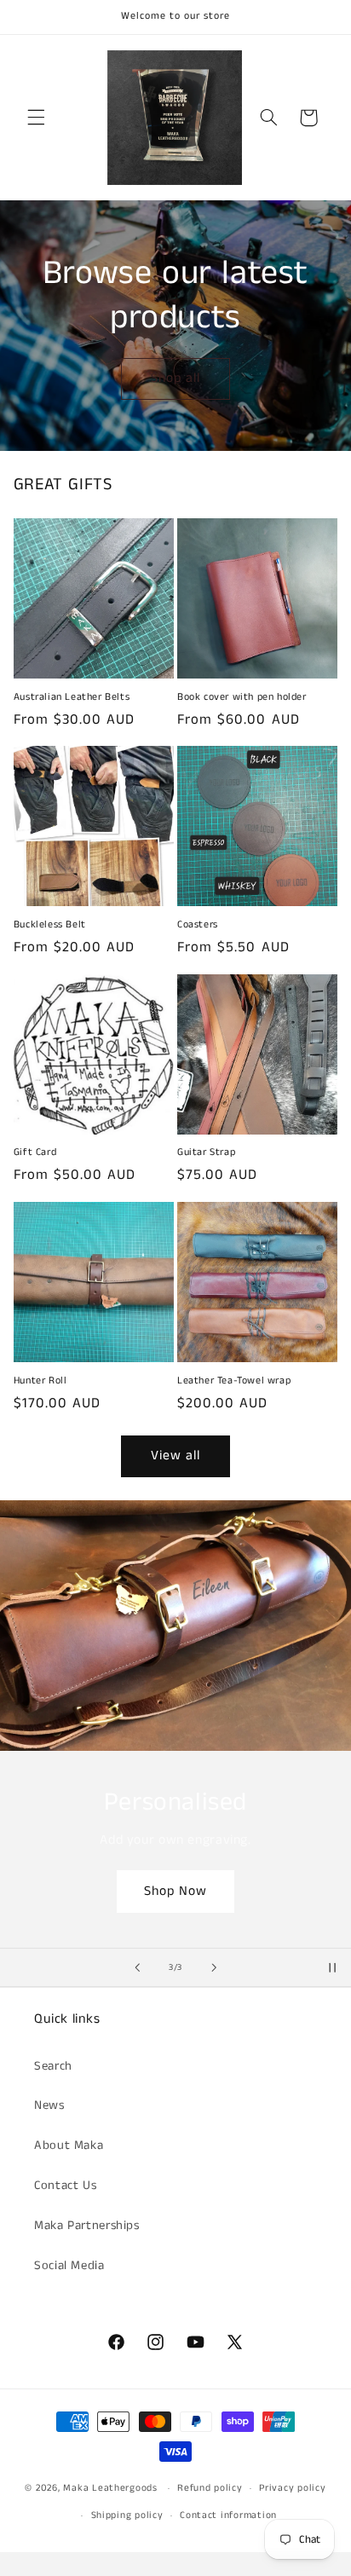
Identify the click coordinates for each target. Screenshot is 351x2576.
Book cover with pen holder (242, 697)
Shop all (175, 378)
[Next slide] (214, 1967)
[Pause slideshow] (332, 1967)
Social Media (69, 2266)
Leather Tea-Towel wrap (234, 1381)
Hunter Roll (40, 1381)
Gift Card (35, 1152)
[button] (36, 118)
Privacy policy (292, 2488)
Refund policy (210, 2488)
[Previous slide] (137, 1967)
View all (175, 1456)
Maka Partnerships (87, 2226)
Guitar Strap (206, 1152)
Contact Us (65, 2186)
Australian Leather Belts (72, 697)
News (49, 2105)
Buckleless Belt (50, 925)
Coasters (198, 925)
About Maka (69, 2146)
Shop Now (175, 1891)
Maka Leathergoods (110, 2488)
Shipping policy (127, 2515)
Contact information (228, 2515)
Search (53, 2066)
